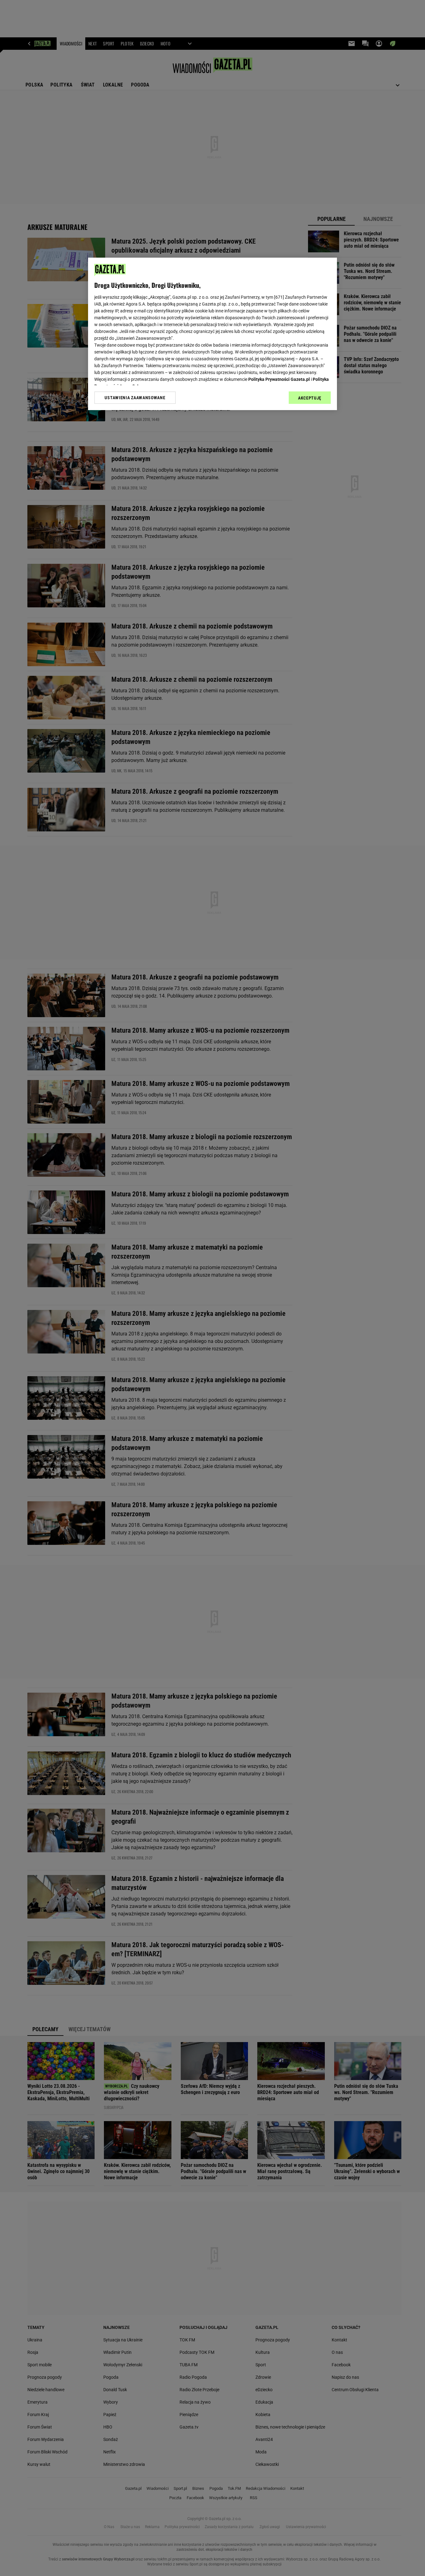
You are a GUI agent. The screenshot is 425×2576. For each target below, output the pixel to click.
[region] (213, 334)
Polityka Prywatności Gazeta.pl (279, 379)
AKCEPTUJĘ (310, 398)
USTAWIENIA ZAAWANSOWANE (135, 398)
